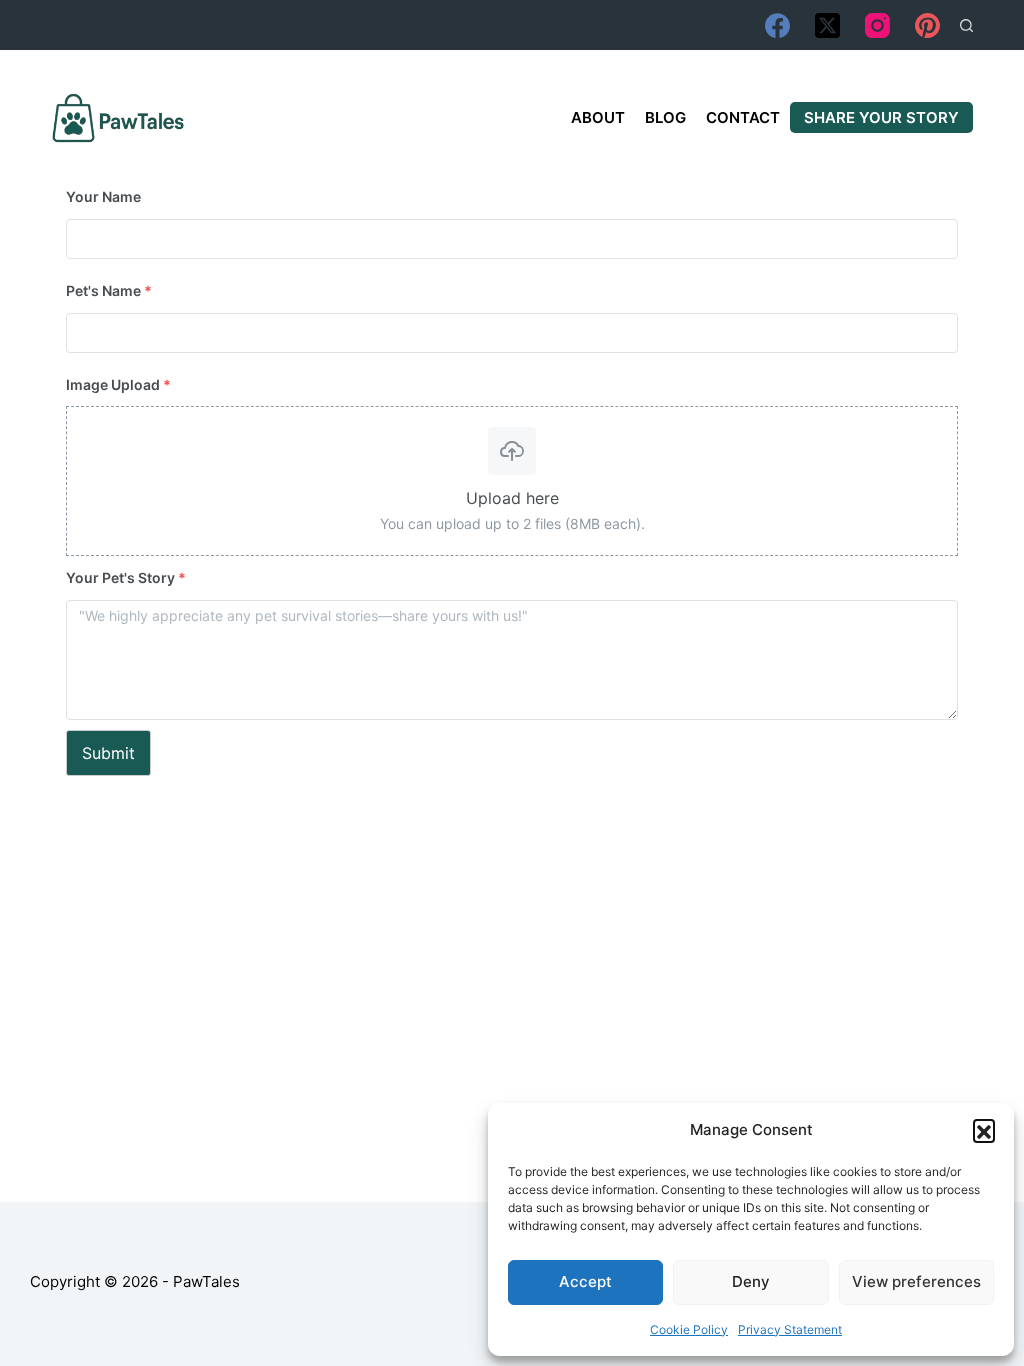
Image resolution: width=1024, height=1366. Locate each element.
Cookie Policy (689, 1329)
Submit (108, 753)
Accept (585, 1281)
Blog (665, 117)
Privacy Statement (790, 1329)
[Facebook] (777, 25)
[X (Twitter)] (827, 25)
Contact (743, 117)
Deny (751, 1281)
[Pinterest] (927, 25)
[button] (984, 1130)
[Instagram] (877, 25)
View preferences (916, 1281)
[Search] (966, 25)
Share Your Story (881, 117)
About (598, 117)
